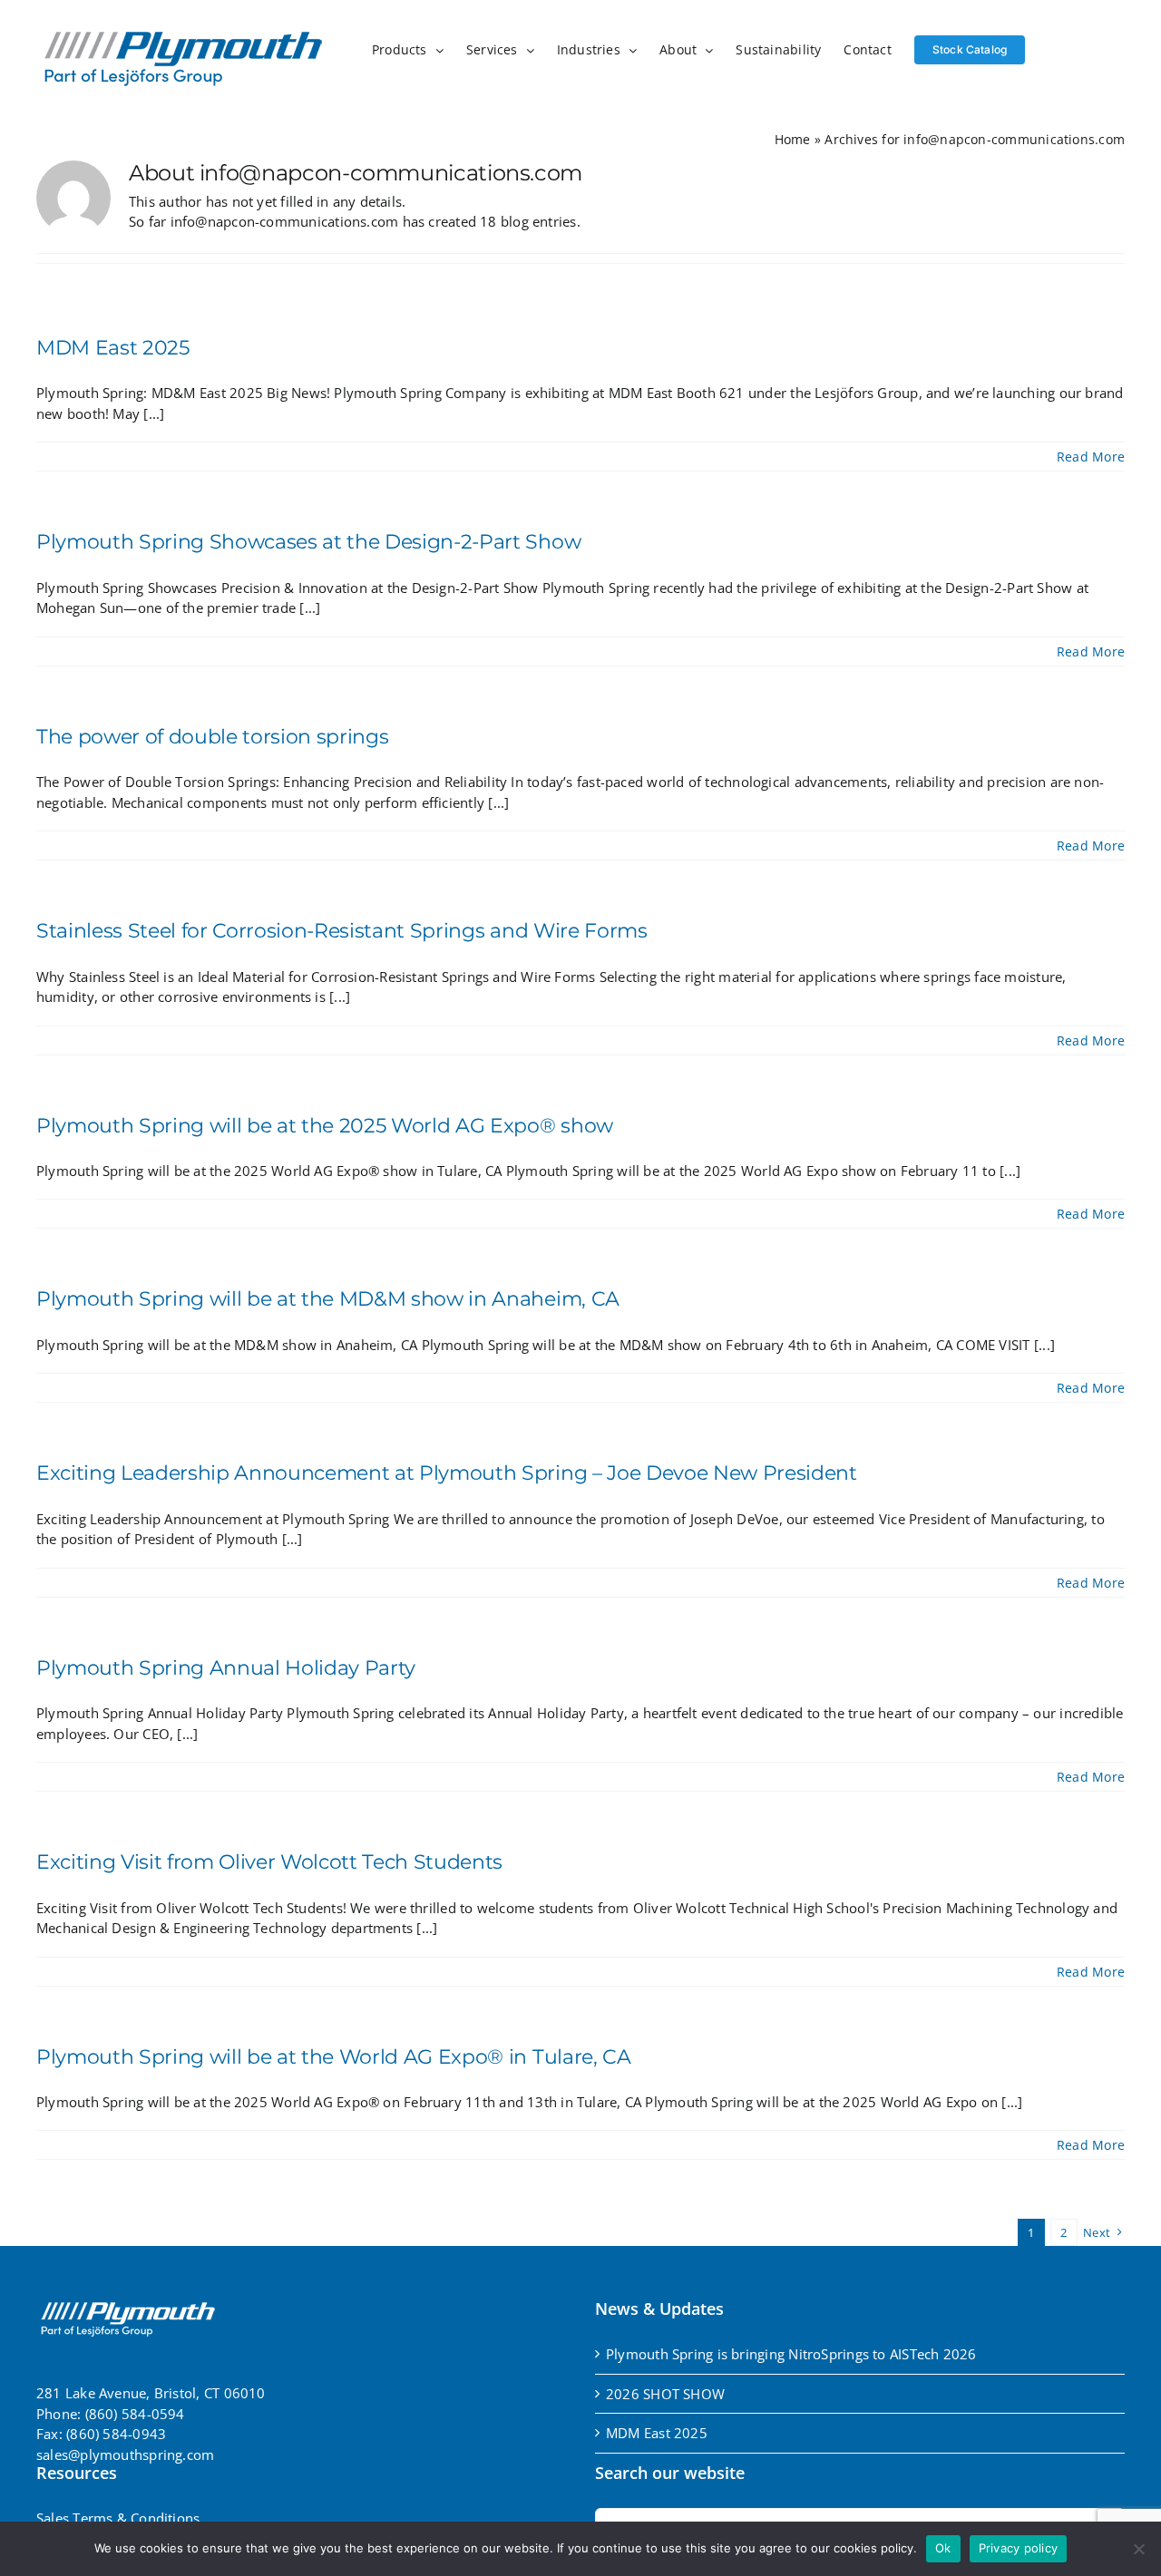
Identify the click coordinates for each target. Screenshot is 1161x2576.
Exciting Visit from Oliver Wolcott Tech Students (269, 1862)
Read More (1091, 457)
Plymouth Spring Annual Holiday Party (226, 1668)
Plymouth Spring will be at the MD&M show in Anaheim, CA (328, 1299)
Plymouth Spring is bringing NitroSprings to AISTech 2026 (791, 2354)
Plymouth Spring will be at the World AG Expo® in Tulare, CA (334, 2057)
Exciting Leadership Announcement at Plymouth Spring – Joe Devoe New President (447, 1473)
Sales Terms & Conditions (118, 2518)
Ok (943, 2548)
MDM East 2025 (113, 348)
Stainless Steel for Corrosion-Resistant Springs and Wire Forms (342, 931)
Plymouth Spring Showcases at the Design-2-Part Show (308, 542)
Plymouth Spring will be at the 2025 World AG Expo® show (325, 1126)
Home (793, 139)
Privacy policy (1019, 2548)
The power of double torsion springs (212, 737)
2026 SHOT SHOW (665, 2394)
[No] (1138, 2549)
